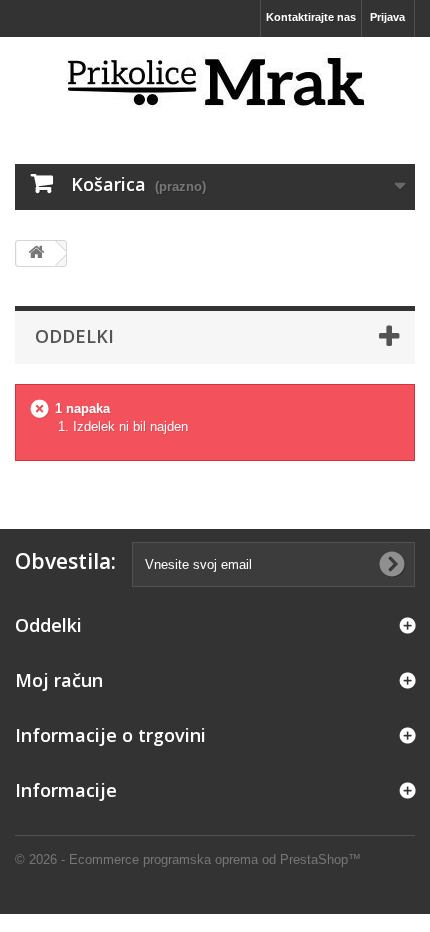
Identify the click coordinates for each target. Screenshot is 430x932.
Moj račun (59, 680)
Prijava (387, 17)
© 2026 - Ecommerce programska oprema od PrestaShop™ (188, 859)
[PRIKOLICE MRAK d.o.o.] (215, 83)
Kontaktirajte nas (311, 17)
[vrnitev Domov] (36, 253)
